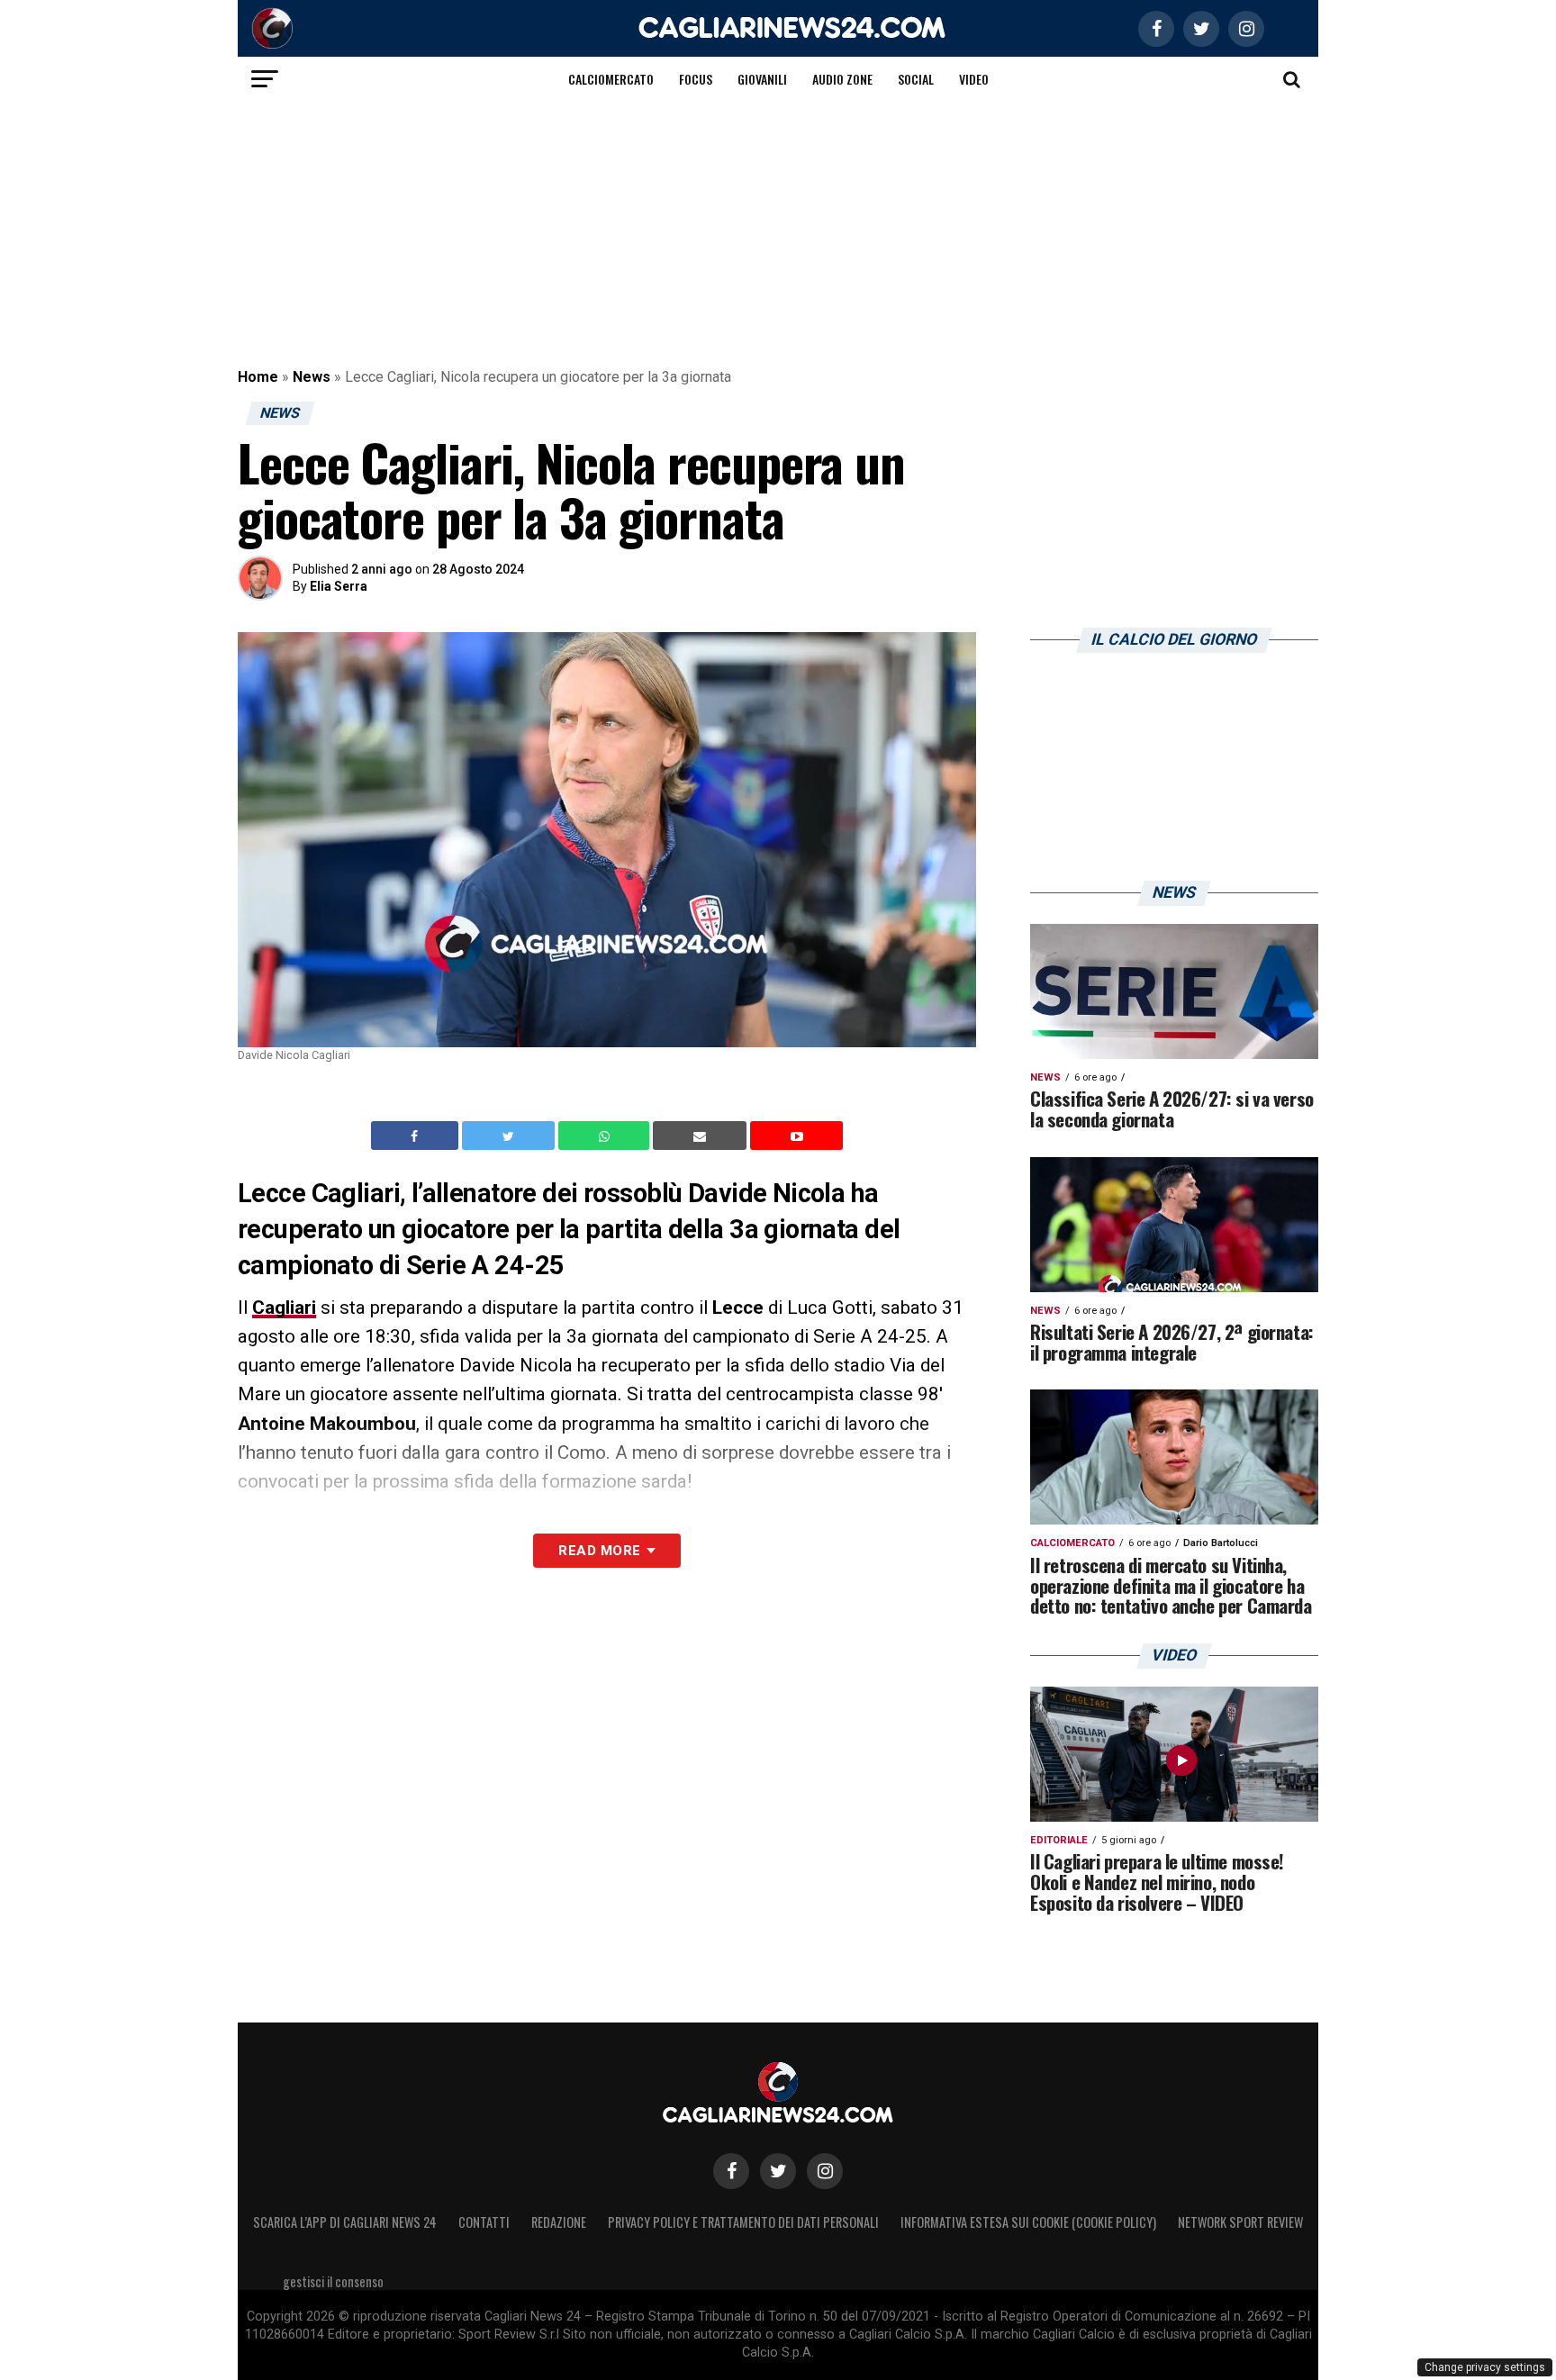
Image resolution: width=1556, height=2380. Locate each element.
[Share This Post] (606, 1136)
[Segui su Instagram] (825, 2171)
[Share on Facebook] (417, 1136)
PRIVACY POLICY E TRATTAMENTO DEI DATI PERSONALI (743, 2222)
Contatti (484, 2222)
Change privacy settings (1485, 2367)
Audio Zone (842, 79)
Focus (696, 79)
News (312, 377)
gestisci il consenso (333, 2281)
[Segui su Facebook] (731, 2171)
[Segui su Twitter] (778, 2171)
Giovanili (762, 79)
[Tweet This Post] (510, 1136)
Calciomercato (611, 79)
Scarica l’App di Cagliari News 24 (345, 2222)
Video (974, 79)
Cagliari (284, 1308)
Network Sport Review (1240, 2222)
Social (916, 79)
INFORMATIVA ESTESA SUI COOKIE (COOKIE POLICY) (1028, 2222)
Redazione (559, 2222)
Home (258, 377)
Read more (599, 1551)
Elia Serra (339, 586)
